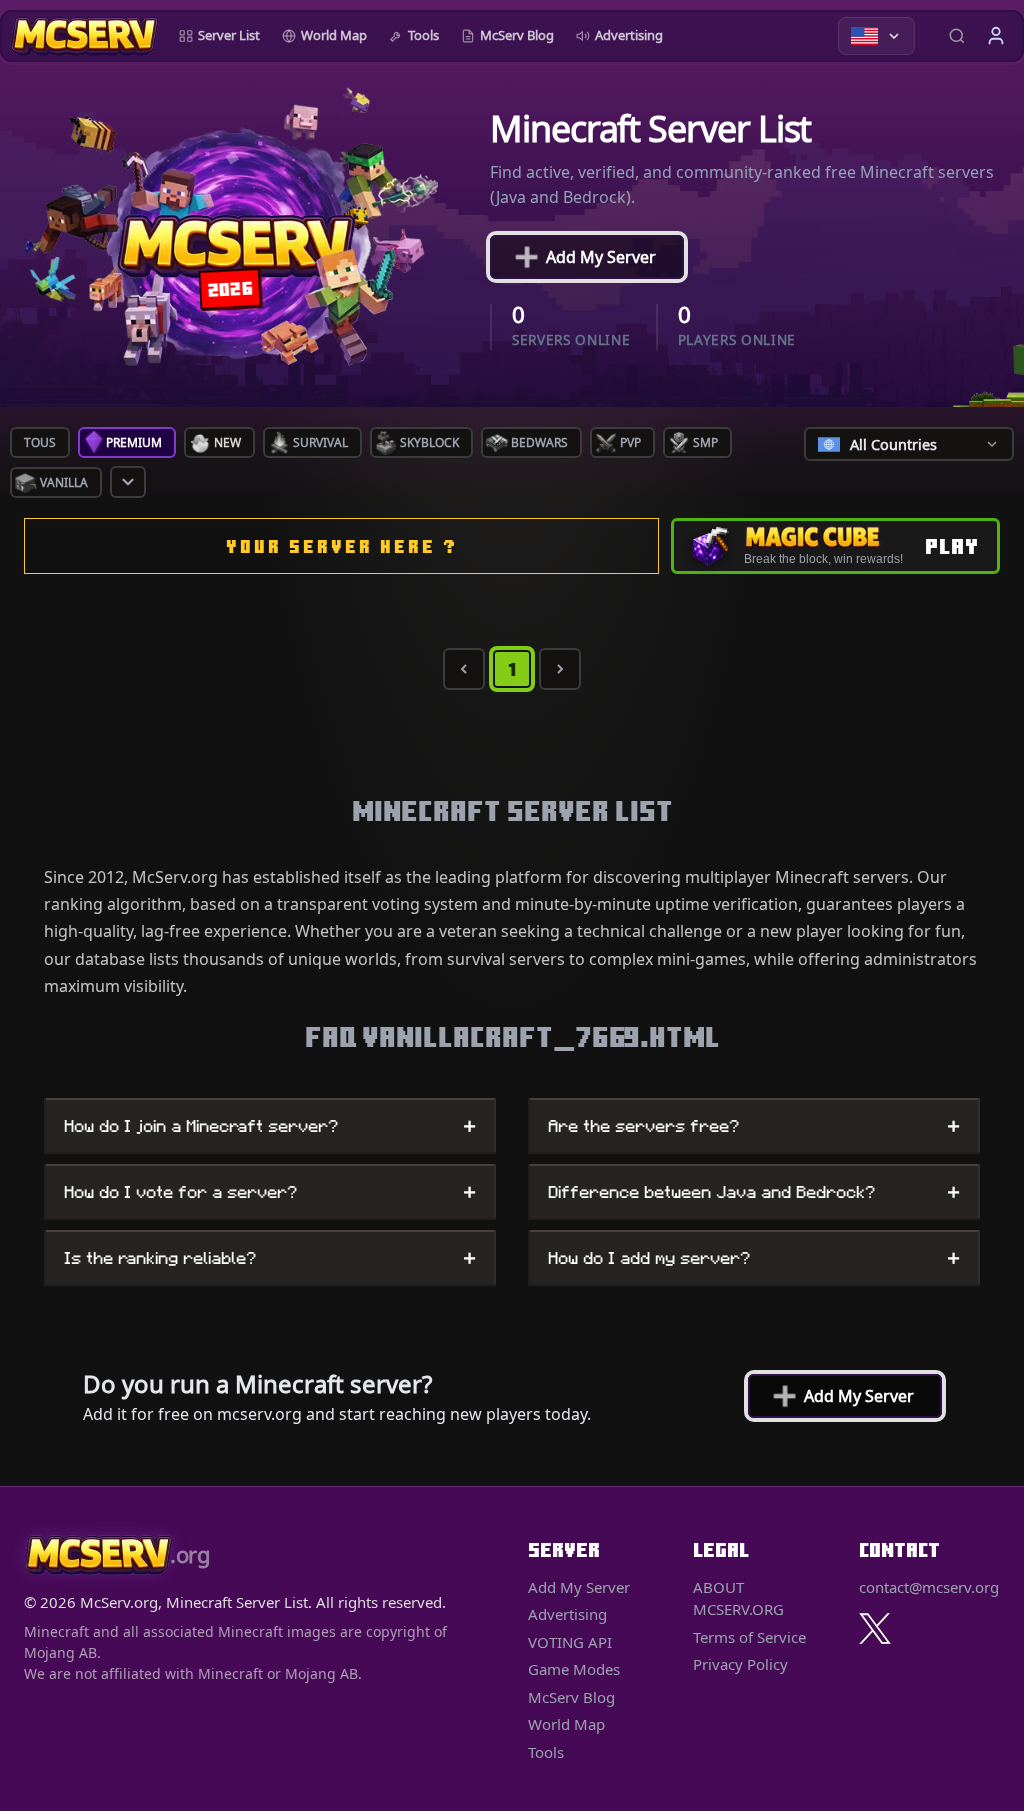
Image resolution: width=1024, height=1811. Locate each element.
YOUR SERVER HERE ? (342, 546)
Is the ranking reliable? (270, 1258)
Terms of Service (749, 1637)
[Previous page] (464, 669)
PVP (630, 442)
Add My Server (586, 257)
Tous (40, 442)
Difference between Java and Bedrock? (754, 1192)
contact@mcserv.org (929, 1587)
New (227, 442)
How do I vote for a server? (270, 1192)
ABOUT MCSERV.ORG (738, 1598)
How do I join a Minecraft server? (270, 1126)
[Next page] (560, 669)
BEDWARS (539, 442)
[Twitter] (875, 1628)
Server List (229, 35)
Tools (423, 35)
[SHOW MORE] (128, 482)
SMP (705, 442)
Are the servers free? (754, 1126)
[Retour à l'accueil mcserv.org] (84, 36)
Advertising (629, 35)
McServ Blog (517, 35)
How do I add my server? (754, 1258)
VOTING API (570, 1642)
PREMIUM (134, 442)
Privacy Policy (740, 1664)
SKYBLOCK (429, 442)
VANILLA (64, 482)
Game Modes (574, 1669)
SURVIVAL (320, 442)
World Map (334, 35)
